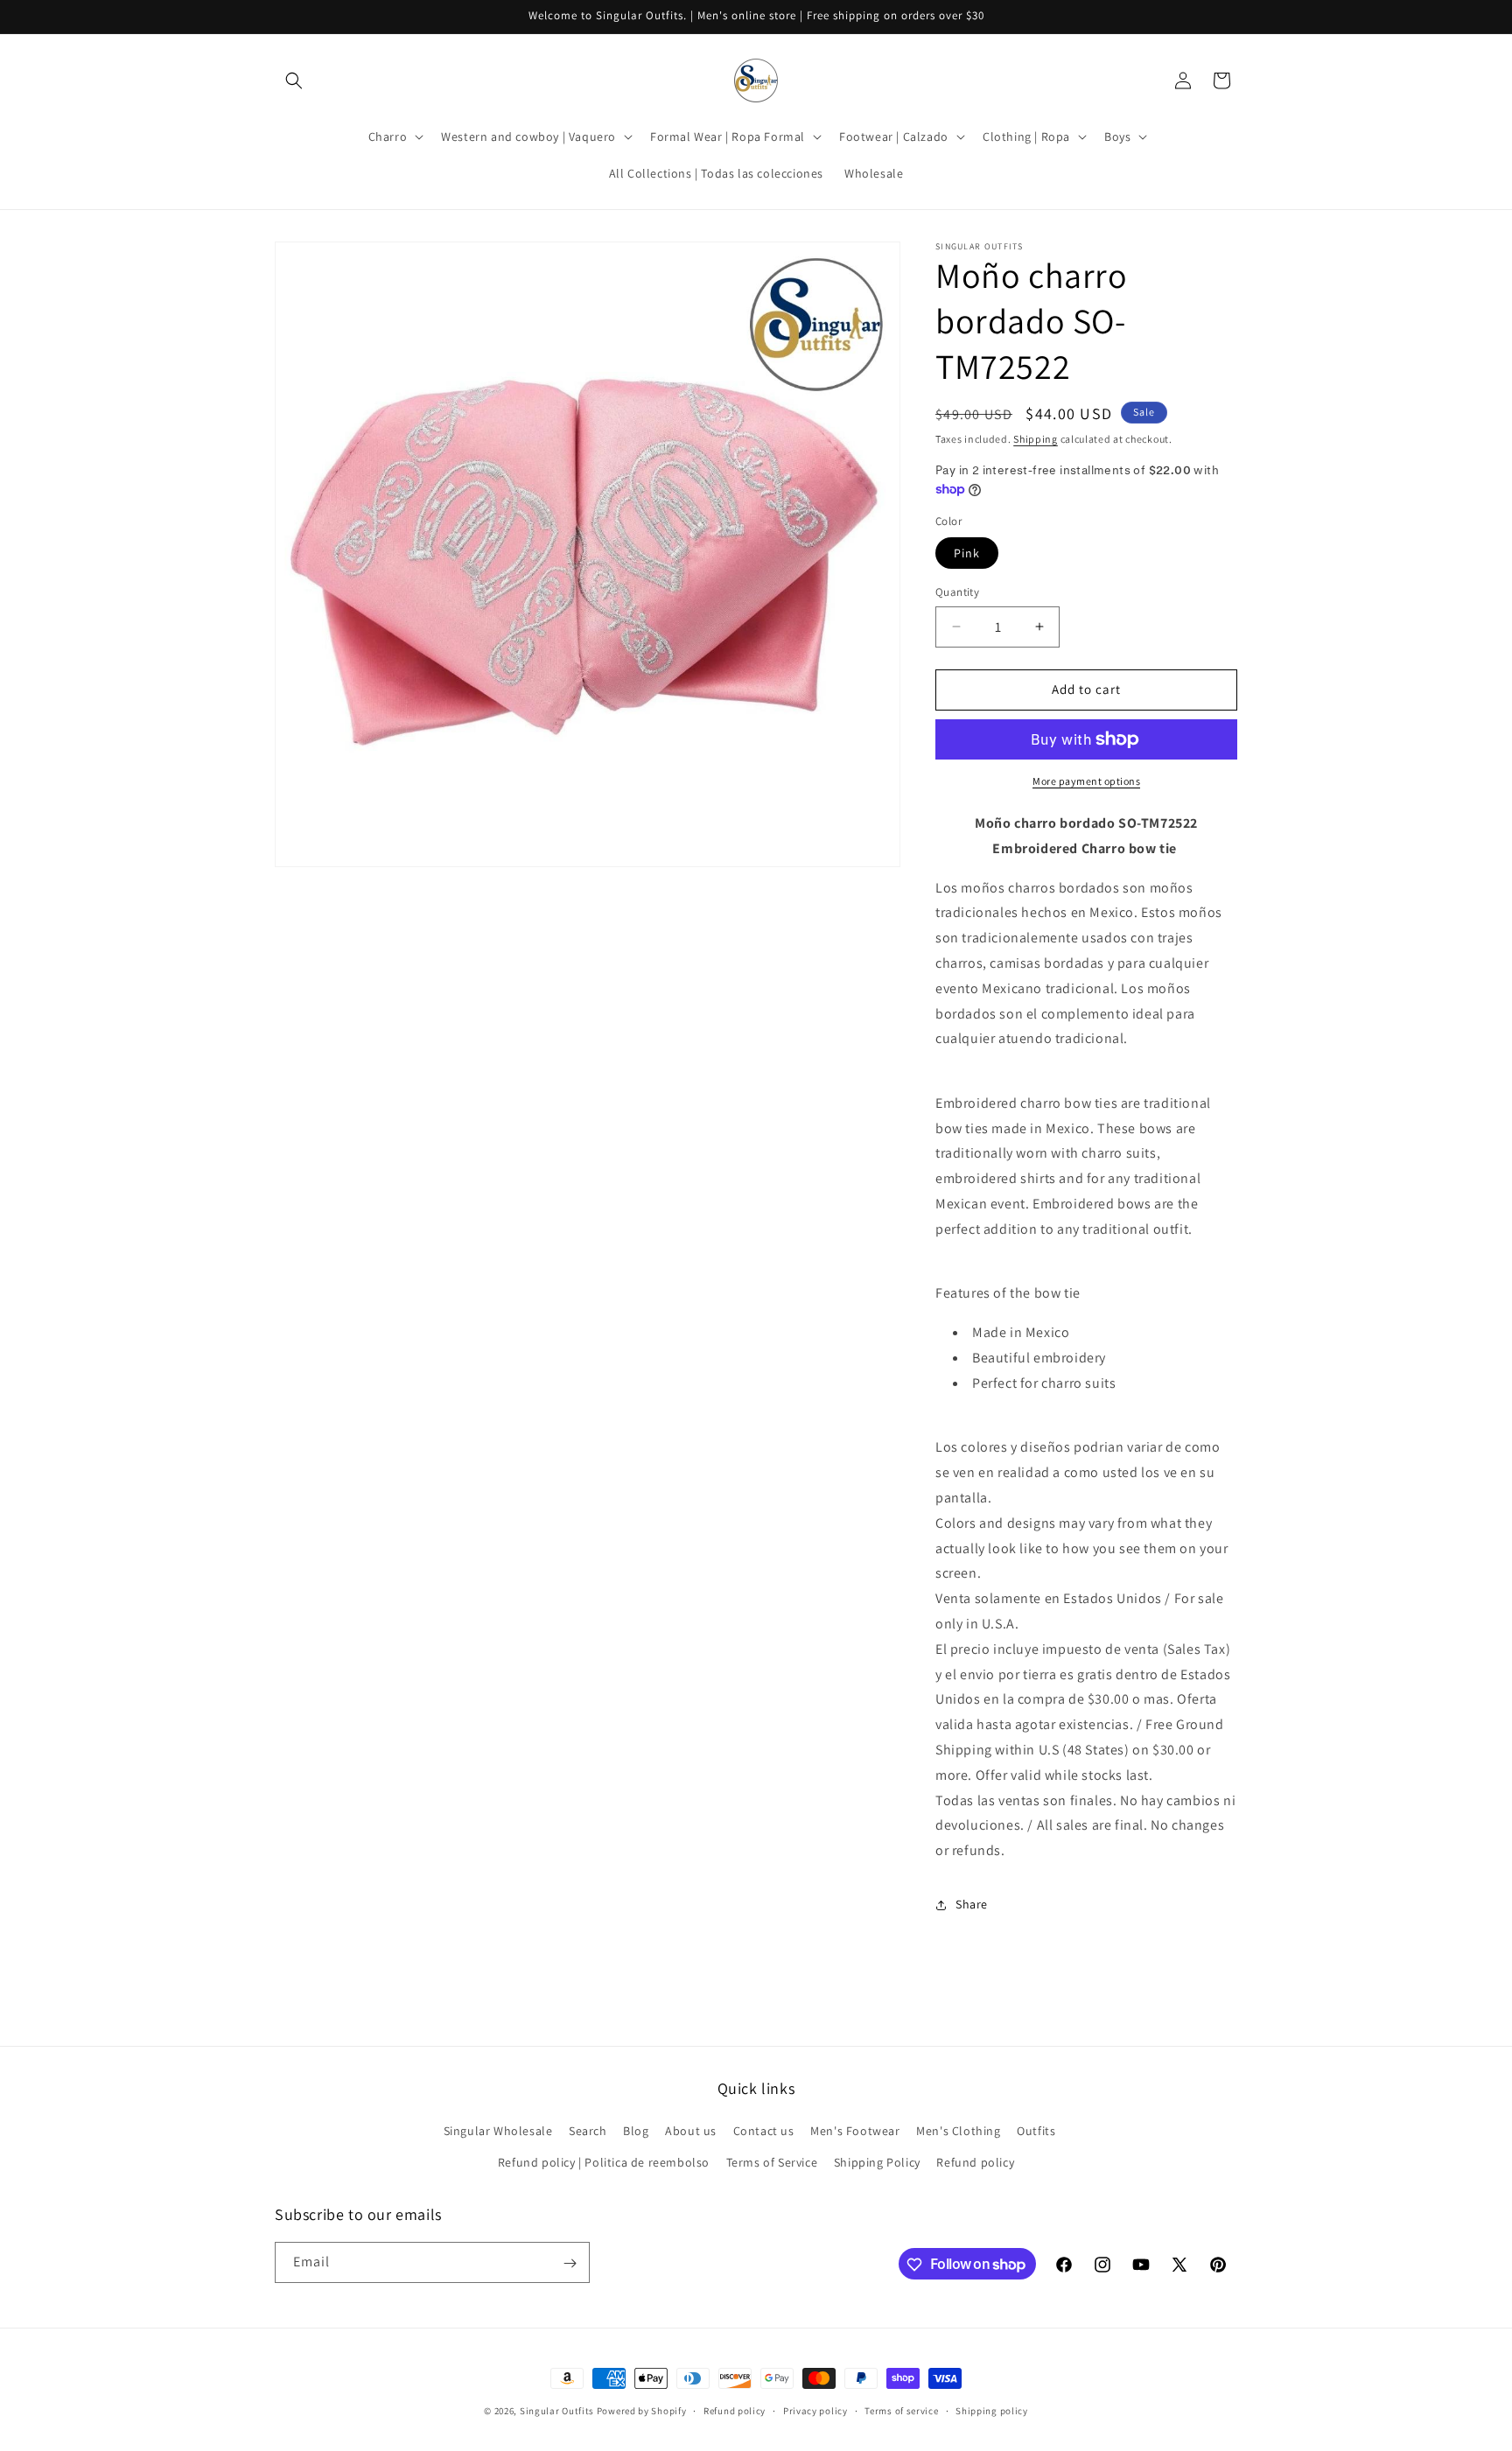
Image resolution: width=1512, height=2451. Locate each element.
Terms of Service (772, 2162)
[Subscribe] (570, 2263)
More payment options (1086, 781)
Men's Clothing (958, 2132)
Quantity (957, 592)
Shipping (1036, 439)
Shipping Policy (877, 2162)
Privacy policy (815, 2410)
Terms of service (901, 2410)
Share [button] (972, 1904)
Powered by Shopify (642, 2411)
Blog (636, 2132)
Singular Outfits (557, 2411)
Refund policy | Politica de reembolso (604, 2162)
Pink (967, 553)
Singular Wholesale (498, 2132)
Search (588, 2132)
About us (691, 2132)
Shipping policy (992, 2410)
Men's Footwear (855, 2132)
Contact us (764, 2132)
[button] (294, 81)
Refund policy (975, 2162)
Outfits (1036, 2132)
